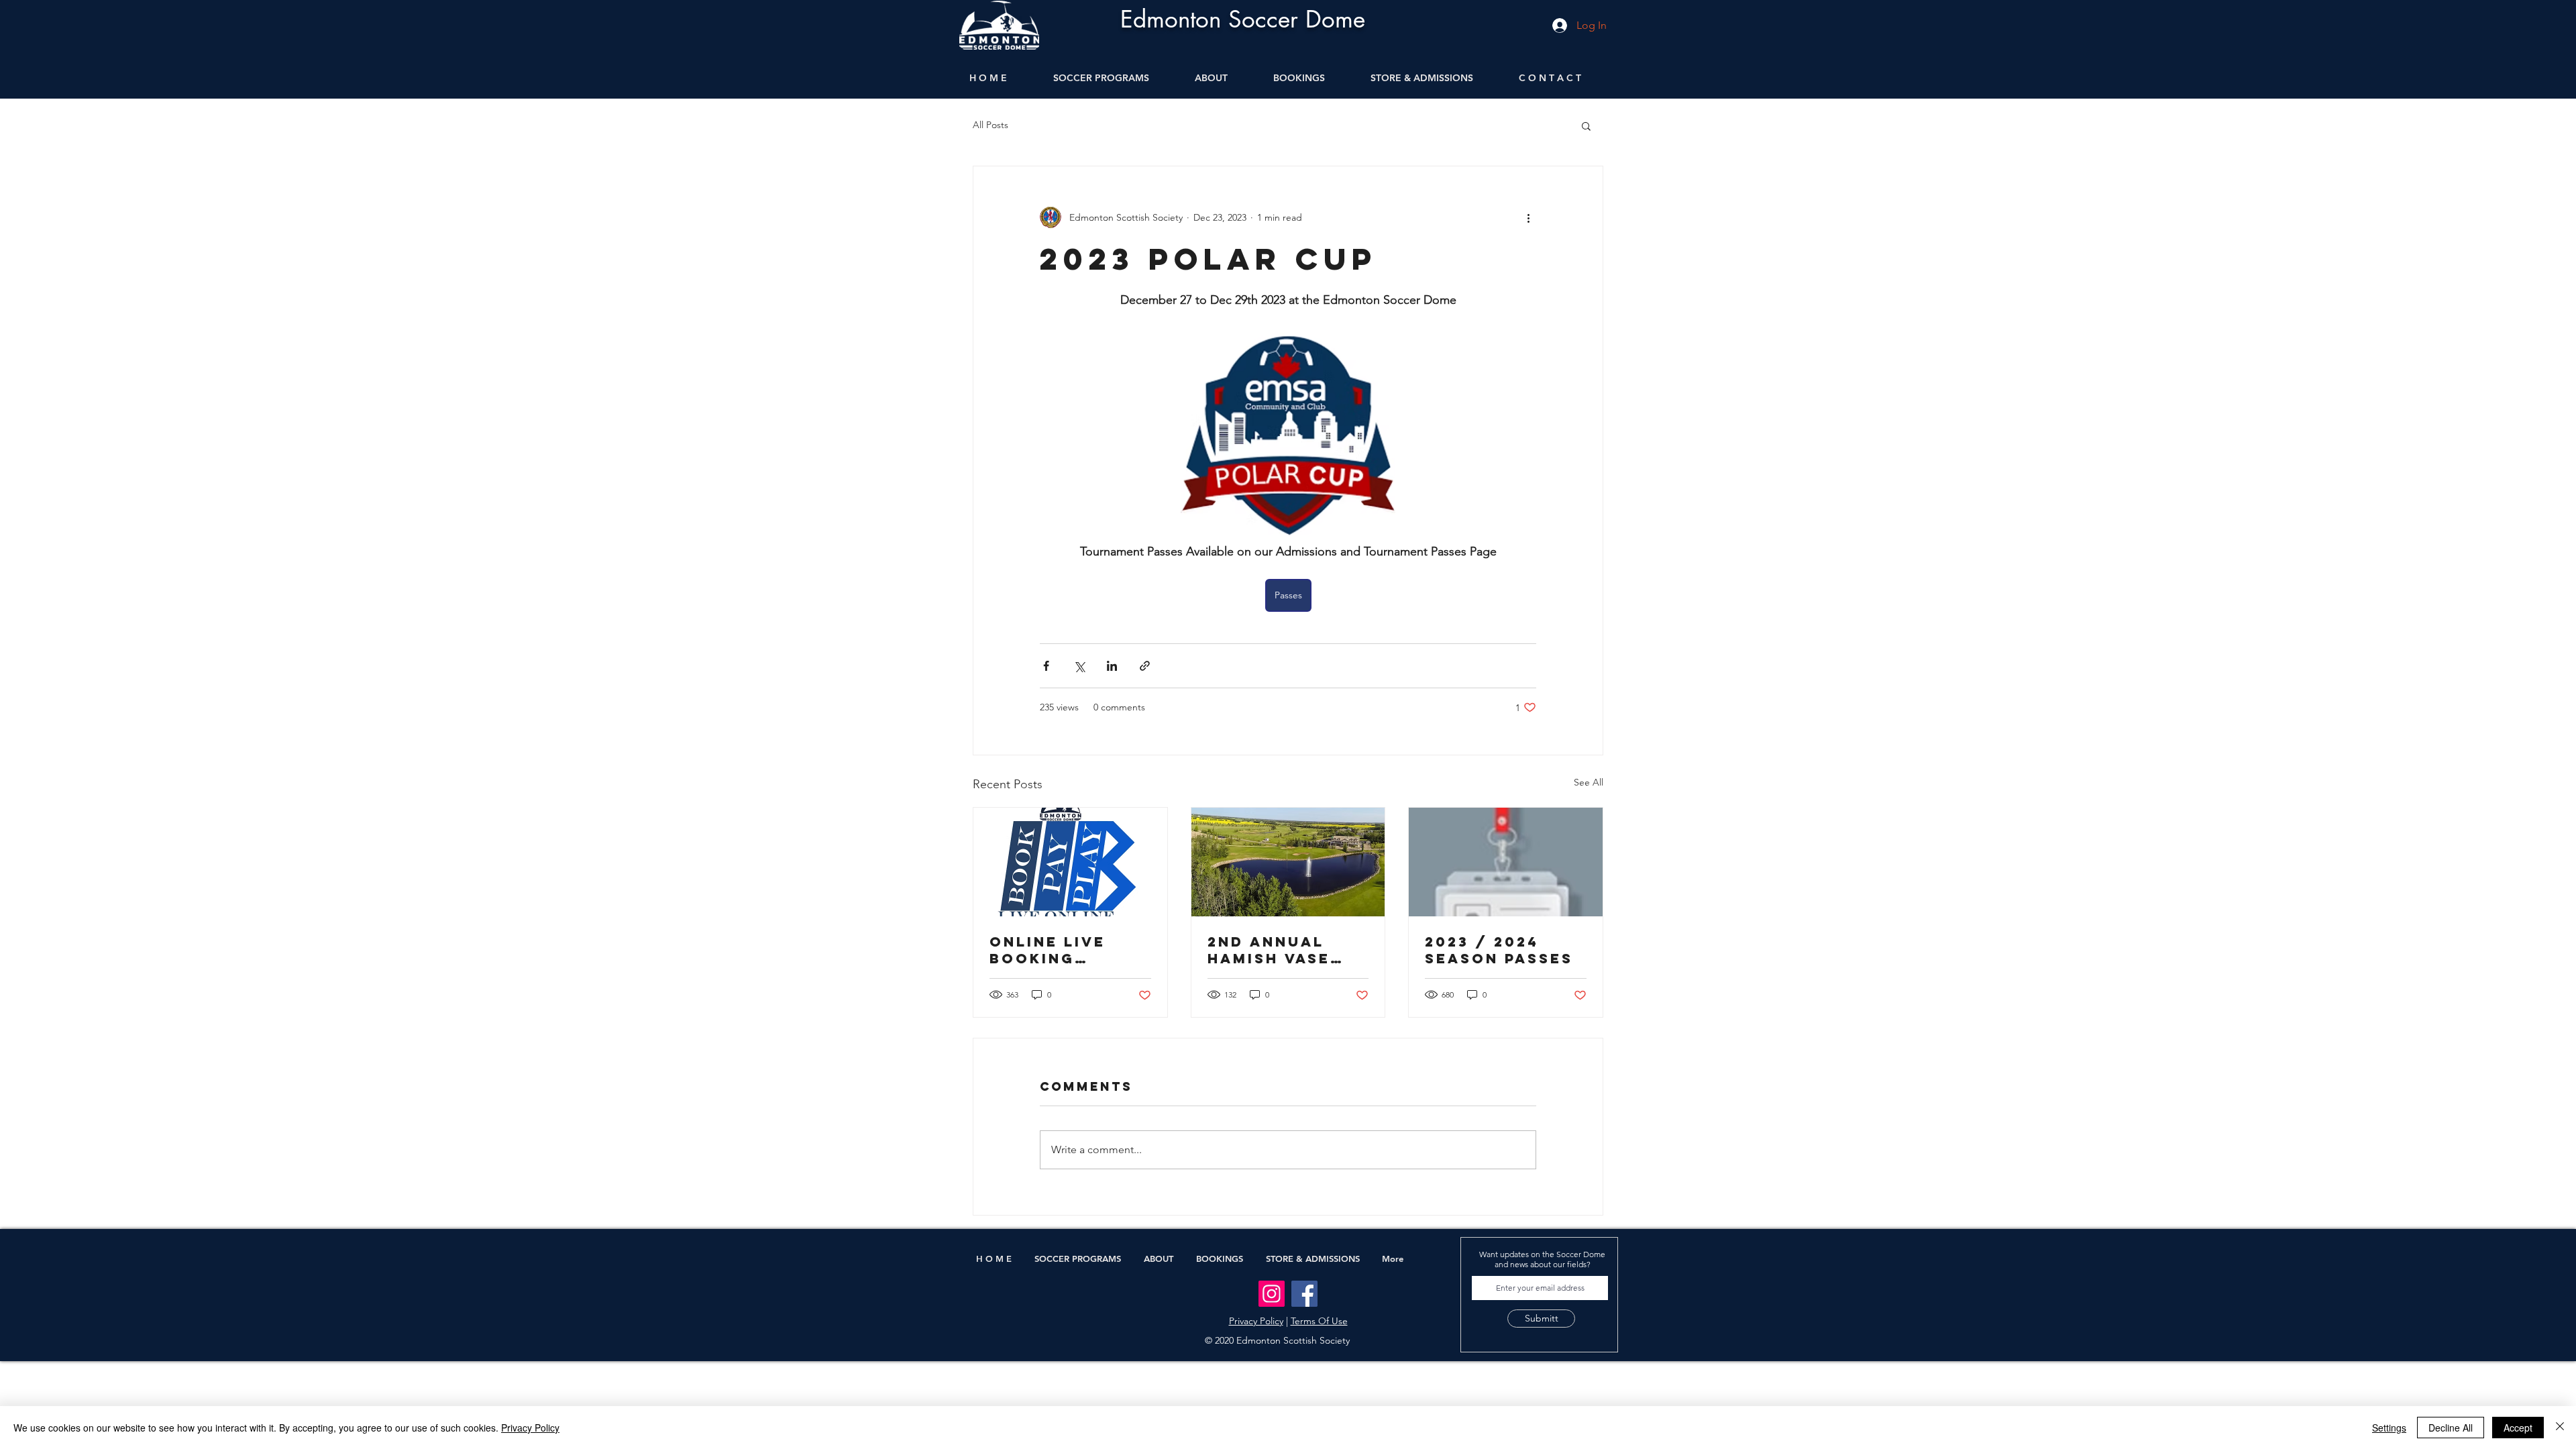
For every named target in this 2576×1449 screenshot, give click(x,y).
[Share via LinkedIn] (1112, 666)
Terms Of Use (1319, 1321)
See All (1589, 782)
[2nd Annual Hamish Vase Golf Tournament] (1288, 862)
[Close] (2560, 1428)
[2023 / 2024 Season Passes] (1506, 862)
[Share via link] (1145, 666)
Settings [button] (2389, 1428)
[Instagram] (1272, 1294)
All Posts (990, 125)
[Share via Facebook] (1046, 666)
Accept (2518, 1428)
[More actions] (1528, 217)
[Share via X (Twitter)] (1079, 666)
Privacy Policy (1256, 1321)
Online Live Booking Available (1048, 950)
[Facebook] (1304, 1294)
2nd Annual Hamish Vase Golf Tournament (1271, 950)
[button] (1586, 125)
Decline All (2451, 1428)
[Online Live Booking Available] (1070, 862)
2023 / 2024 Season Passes (1499, 950)
